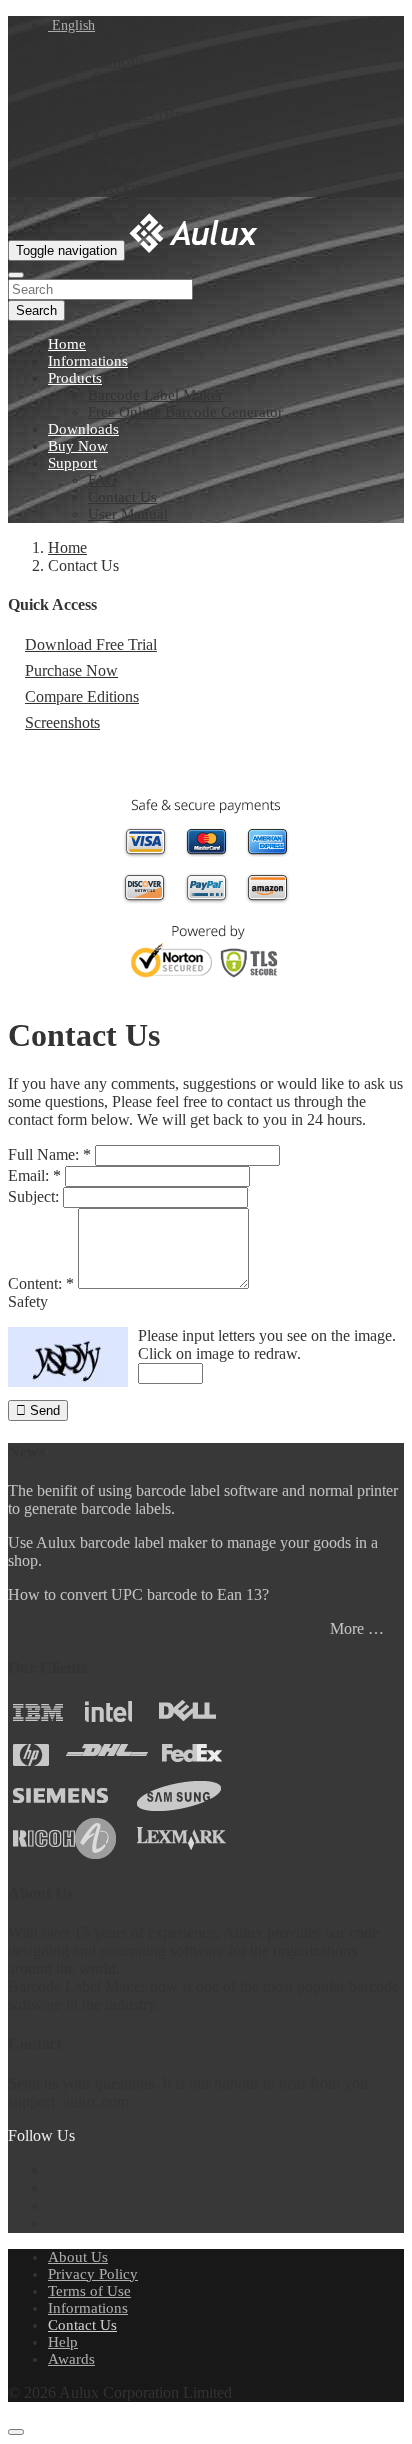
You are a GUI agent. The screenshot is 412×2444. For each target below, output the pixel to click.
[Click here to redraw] (68, 1357)
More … (357, 1628)
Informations (88, 361)
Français (118, 60)
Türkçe (114, 169)
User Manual (128, 514)
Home (67, 344)
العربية (114, 133)
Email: (34, 1175)
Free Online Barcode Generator (185, 412)
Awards (71, 2359)
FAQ (102, 480)
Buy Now (78, 446)
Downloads (83, 429)
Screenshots (62, 722)
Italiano (115, 151)
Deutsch (118, 78)
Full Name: (49, 1154)
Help (63, 2342)
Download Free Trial (91, 644)
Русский (120, 187)
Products (75, 378)
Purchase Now (71, 670)
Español (117, 96)
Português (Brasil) (149, 114)
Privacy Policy (93, 2274)
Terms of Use (89, 2291)
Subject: (33, 1196)
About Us (78, 2257)
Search (36, 310)
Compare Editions (82, 696)
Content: (41, 1283)
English (71, 25)
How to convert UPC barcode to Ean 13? (138, 1594)
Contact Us (122, 497)
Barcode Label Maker (155, 395)
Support (72, 463)
